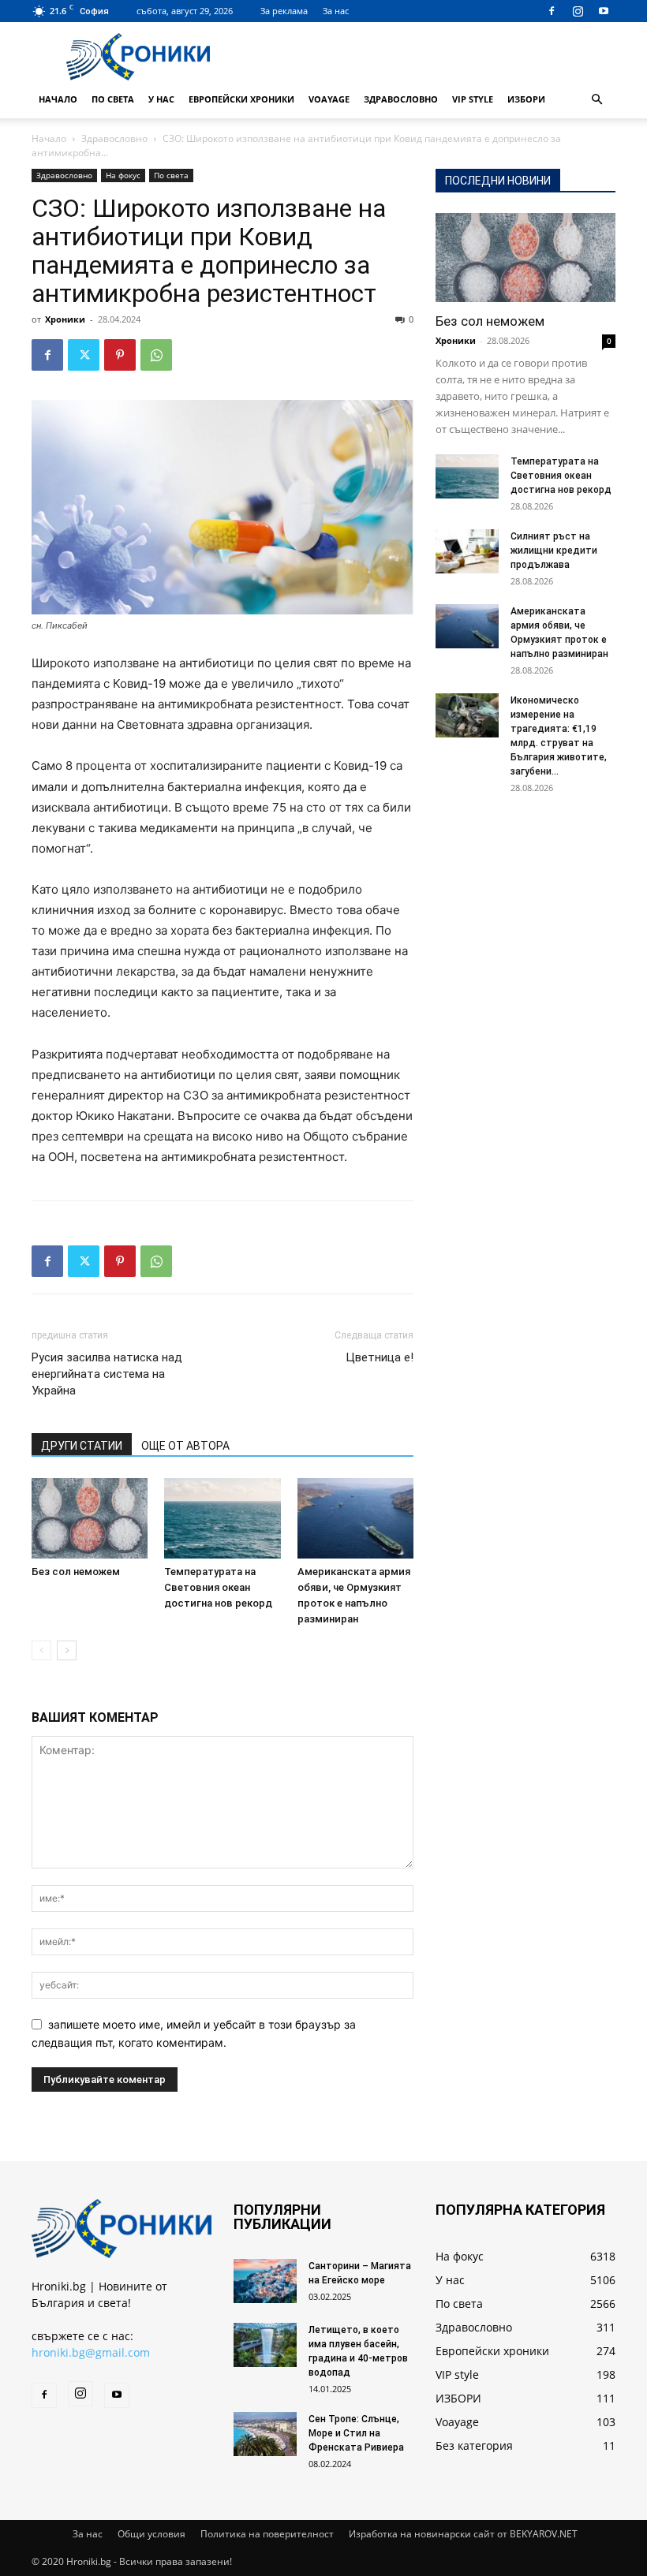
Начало (58, 99)
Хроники (65, 319)
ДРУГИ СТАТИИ (82, 1446)
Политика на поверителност (267, 2534)
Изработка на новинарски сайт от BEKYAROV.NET (463, 2534)
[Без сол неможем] (90, 1518)
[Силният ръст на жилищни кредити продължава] (467, 551)
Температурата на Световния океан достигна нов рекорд (218, 1587)
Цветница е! (380, 1357)
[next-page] (67, 1650)
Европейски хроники (241, 99)
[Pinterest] (120, 355)
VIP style (473, 99)
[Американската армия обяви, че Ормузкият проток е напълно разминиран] (355, 1518)
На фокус (123, 175)
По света (113, 99)
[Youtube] (604, 11)
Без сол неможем (76, 1572)
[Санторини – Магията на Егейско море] (265, 2281)
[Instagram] (578, 11)
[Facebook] (552, 11)
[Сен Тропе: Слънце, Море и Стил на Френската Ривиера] (265, 2434)
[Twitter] (84, 355)
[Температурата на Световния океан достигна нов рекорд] (222, 1518)
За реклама (284, 11)
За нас (336, 11)
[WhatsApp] (156, 355)
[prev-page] (41, 1650)
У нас (161, 99)
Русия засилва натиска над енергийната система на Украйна (107, 1374)
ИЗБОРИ (526, 99)
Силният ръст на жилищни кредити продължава (554, 551)
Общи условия (151, 2534)
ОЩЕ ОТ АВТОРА (185, 1446)
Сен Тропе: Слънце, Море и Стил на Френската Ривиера (356, 2433)
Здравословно (401, 99)
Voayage (329, 99)
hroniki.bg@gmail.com (91, 2352)
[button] (597, 100)
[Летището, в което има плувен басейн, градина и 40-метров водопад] (265, 2345)
